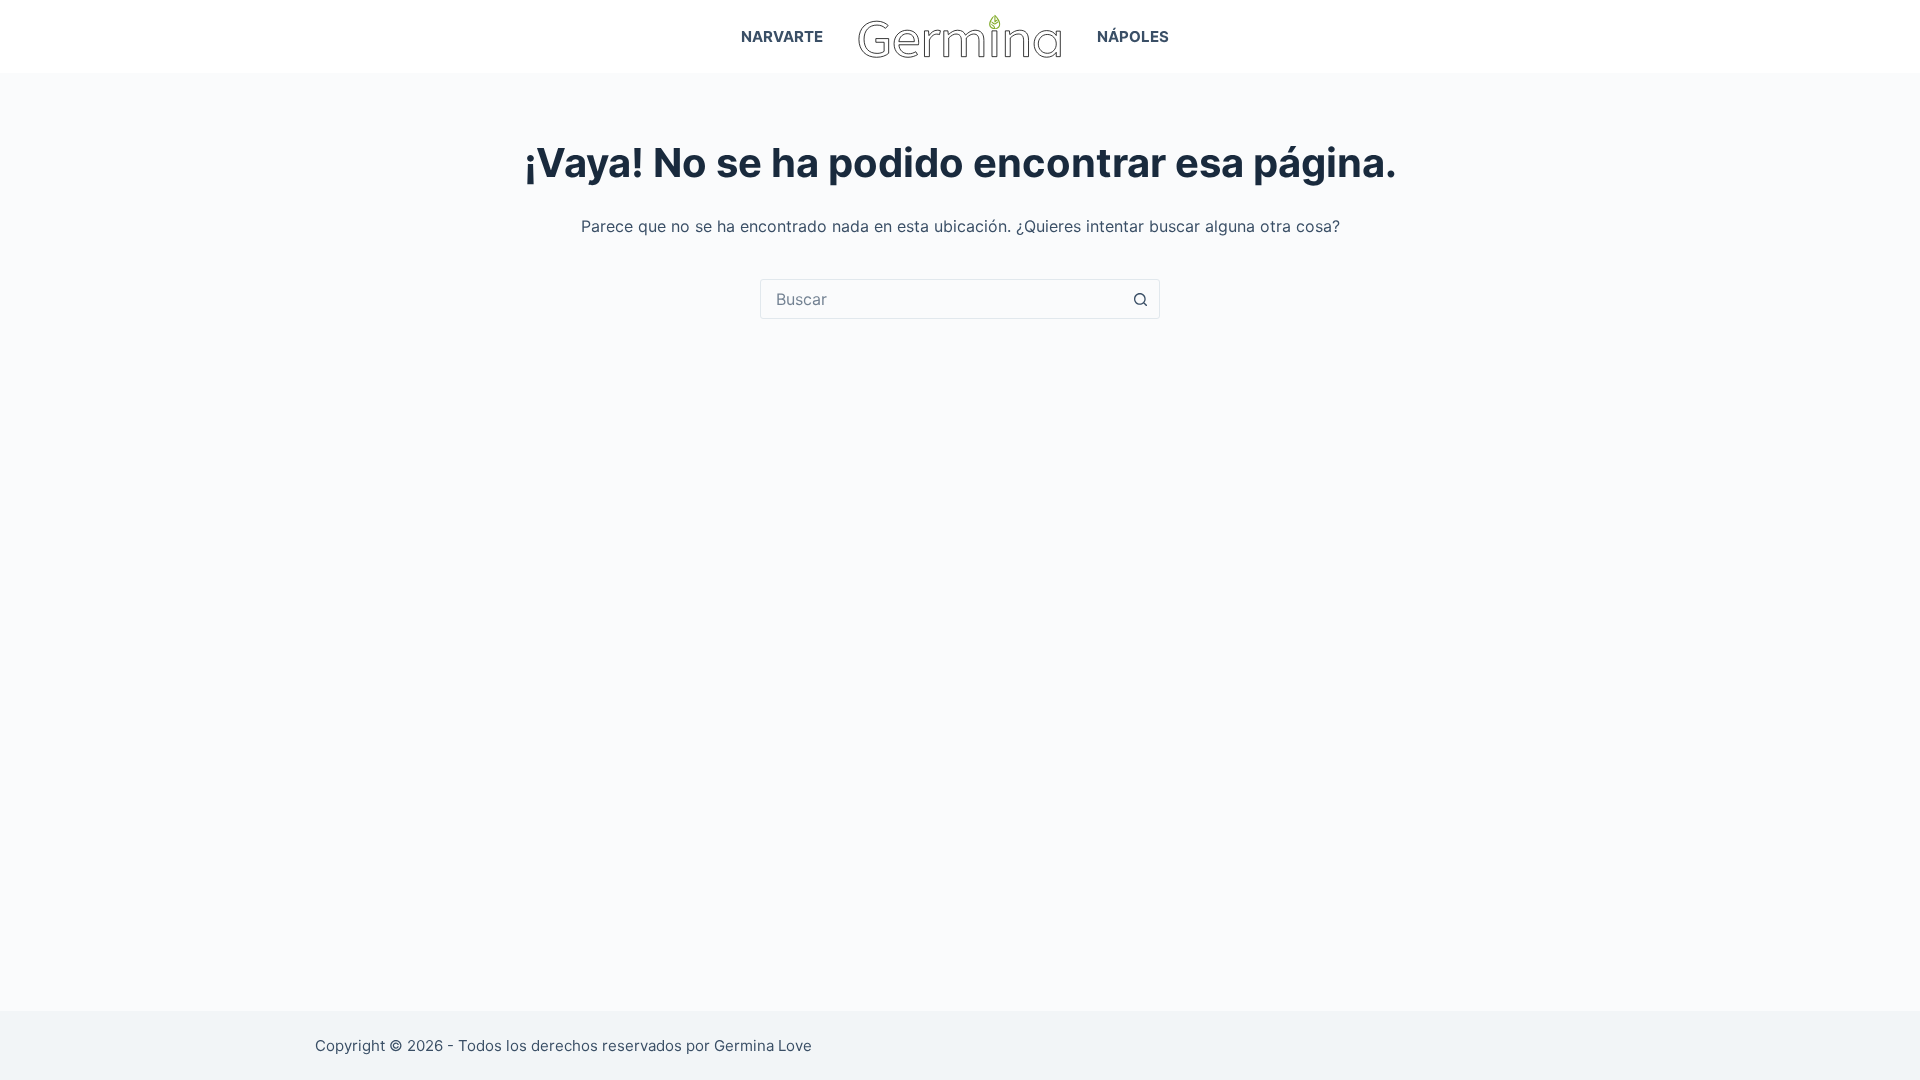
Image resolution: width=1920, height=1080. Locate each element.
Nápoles (1133, 36)
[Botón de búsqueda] (1140, 299)
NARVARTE (782, 36)
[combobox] (941, 299)
